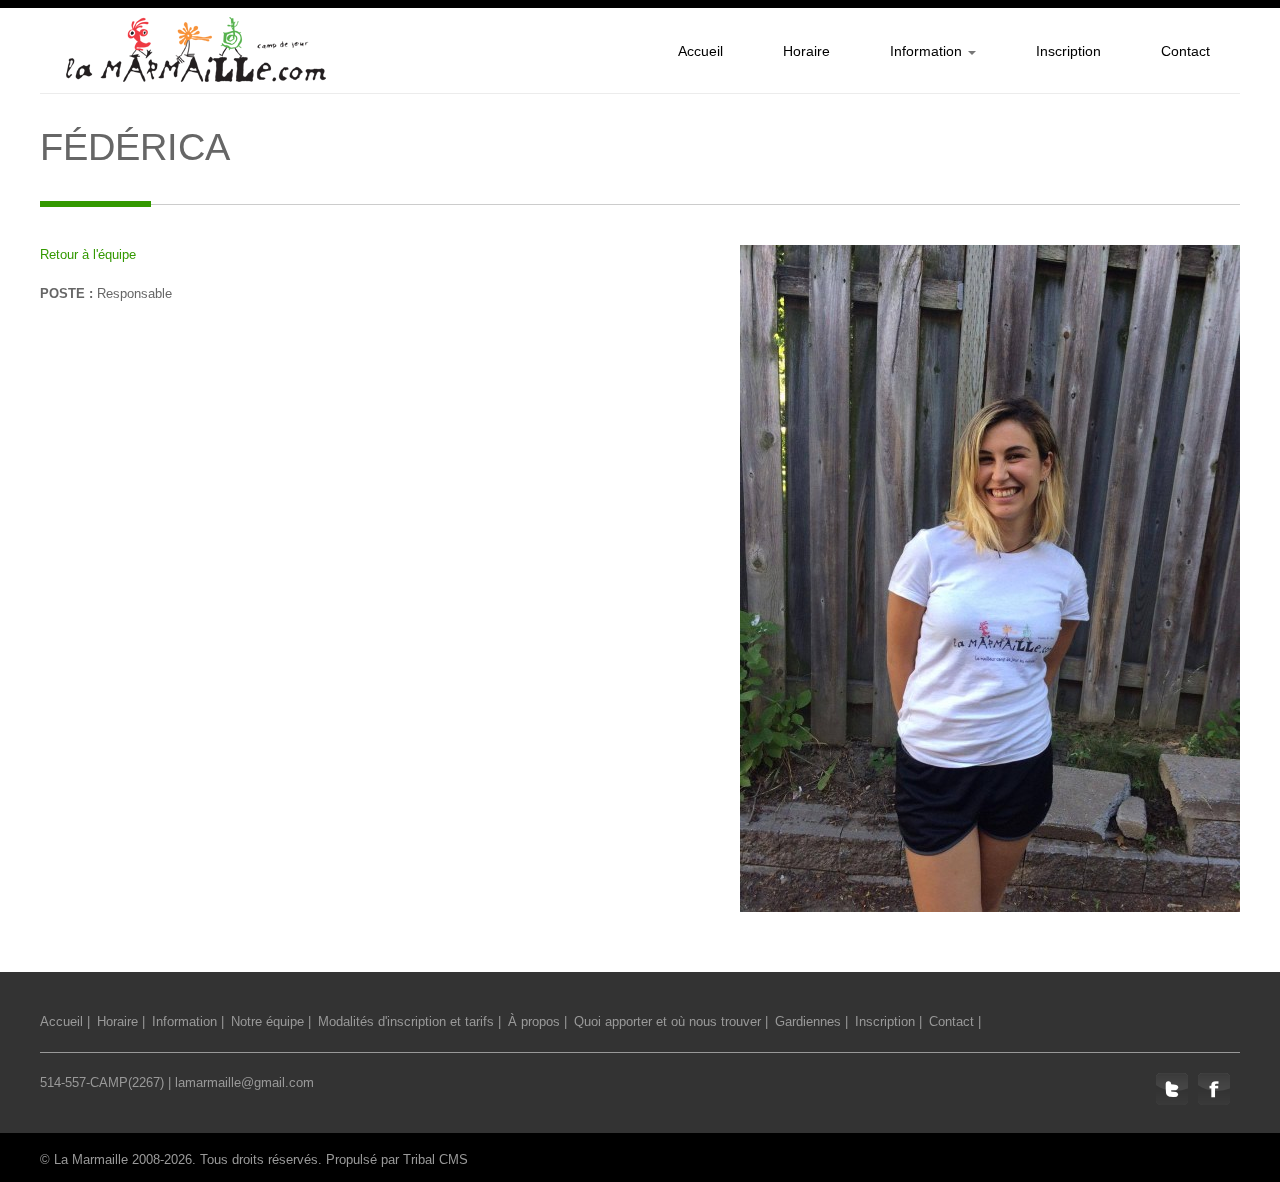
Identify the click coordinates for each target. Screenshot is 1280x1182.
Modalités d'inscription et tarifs (406, 1021)
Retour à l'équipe (88, 254)
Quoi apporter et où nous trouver (667, 1021)
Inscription (885, 1021)
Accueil (61, 1021)
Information (184, 1021)
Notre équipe (267, 1021)
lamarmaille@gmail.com (244, 1082)
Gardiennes (808, 1021)
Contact (951, 1021)
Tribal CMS (435, 1159)
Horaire (117, 1021)
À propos (534, 1021)
